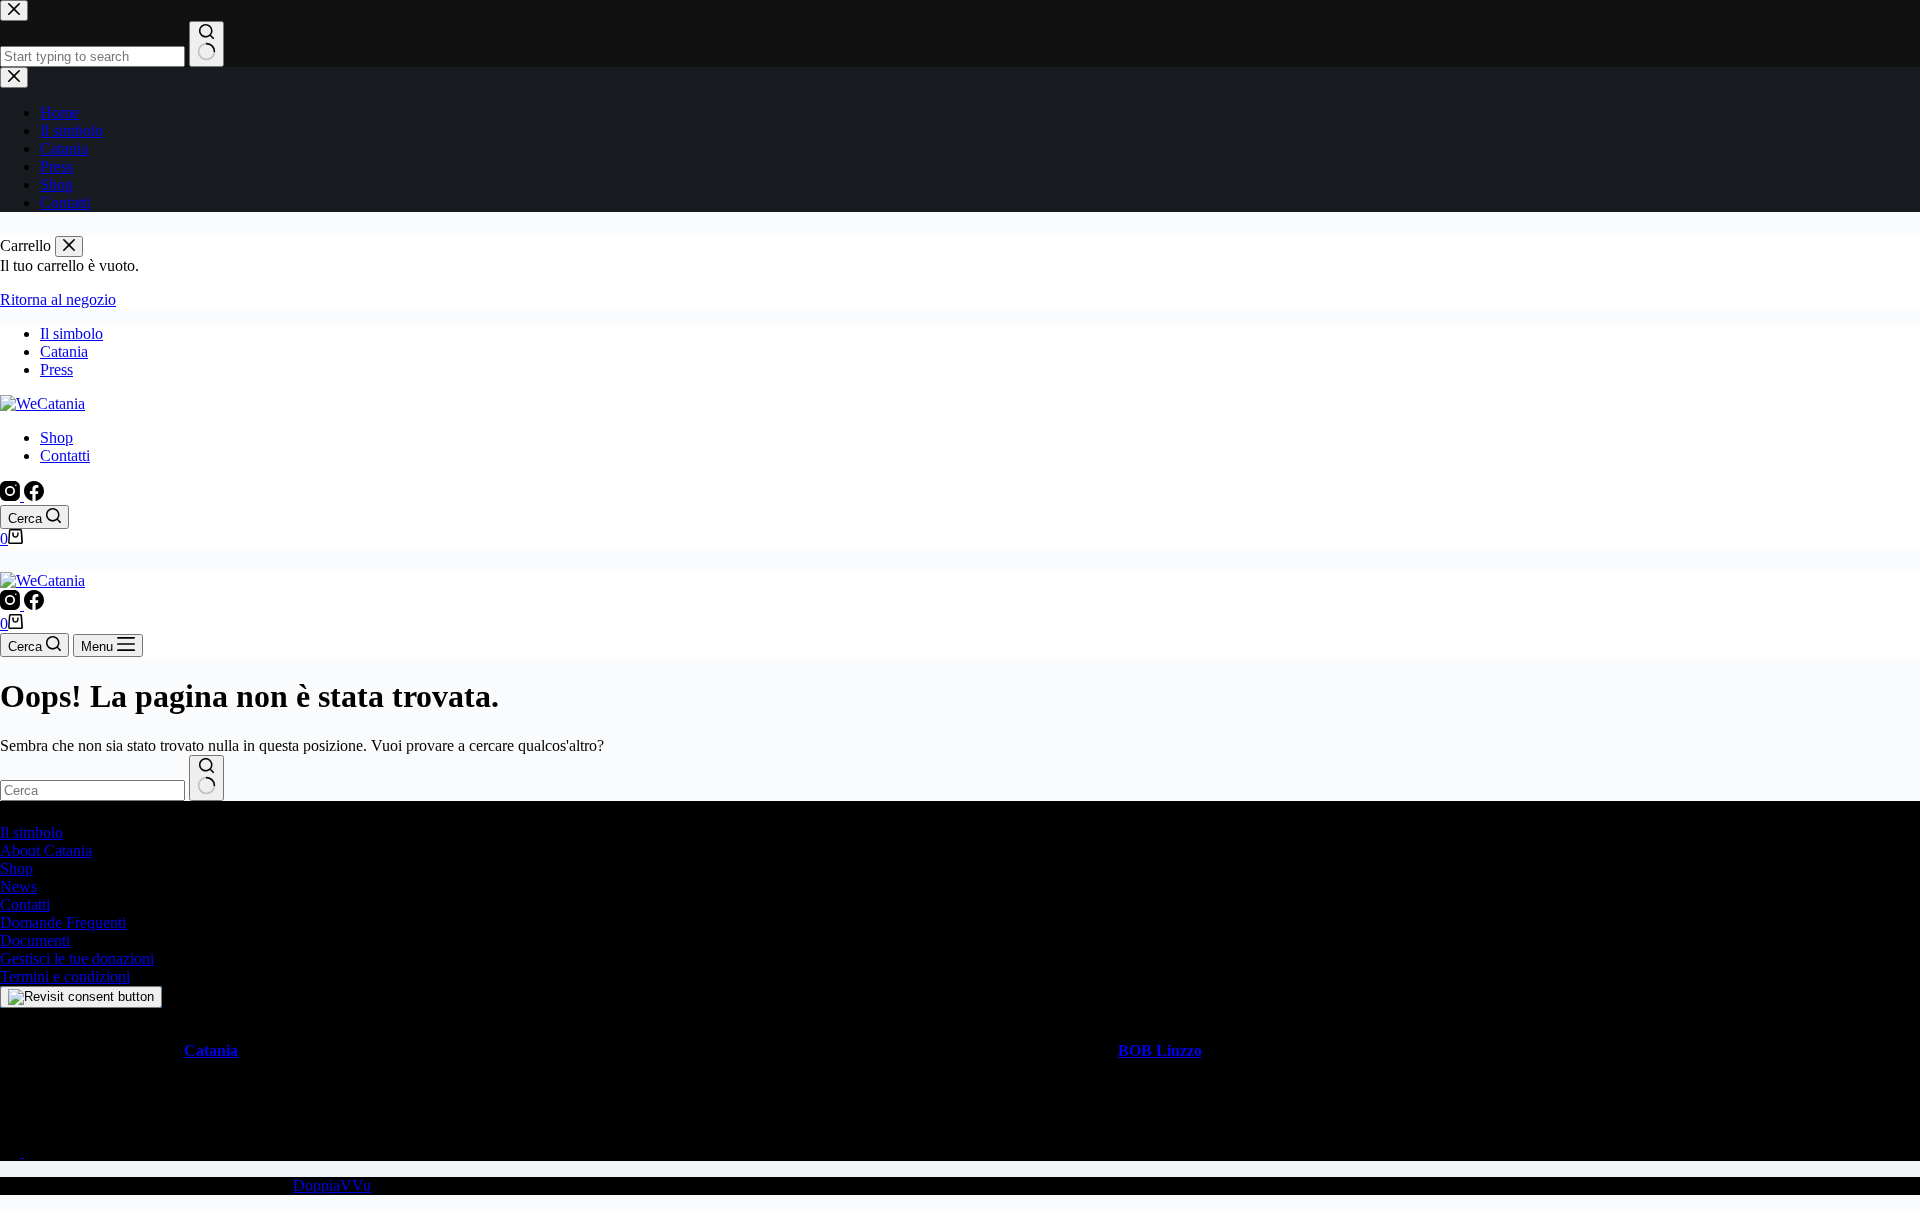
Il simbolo (71, 333)
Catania (64, 351)
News (18, 886)
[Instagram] (12, 495)
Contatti (65, 455)
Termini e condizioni (65, 976)
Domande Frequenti (63, 922)
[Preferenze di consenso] (81, 997)
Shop (56, 437)
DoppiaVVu (332, 1185)
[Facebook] (34, 495)
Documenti (35, 940)
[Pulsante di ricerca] (206, 778)
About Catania (46, 850)
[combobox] (92, 790)
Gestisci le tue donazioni (77, 958)
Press (56, 369)
